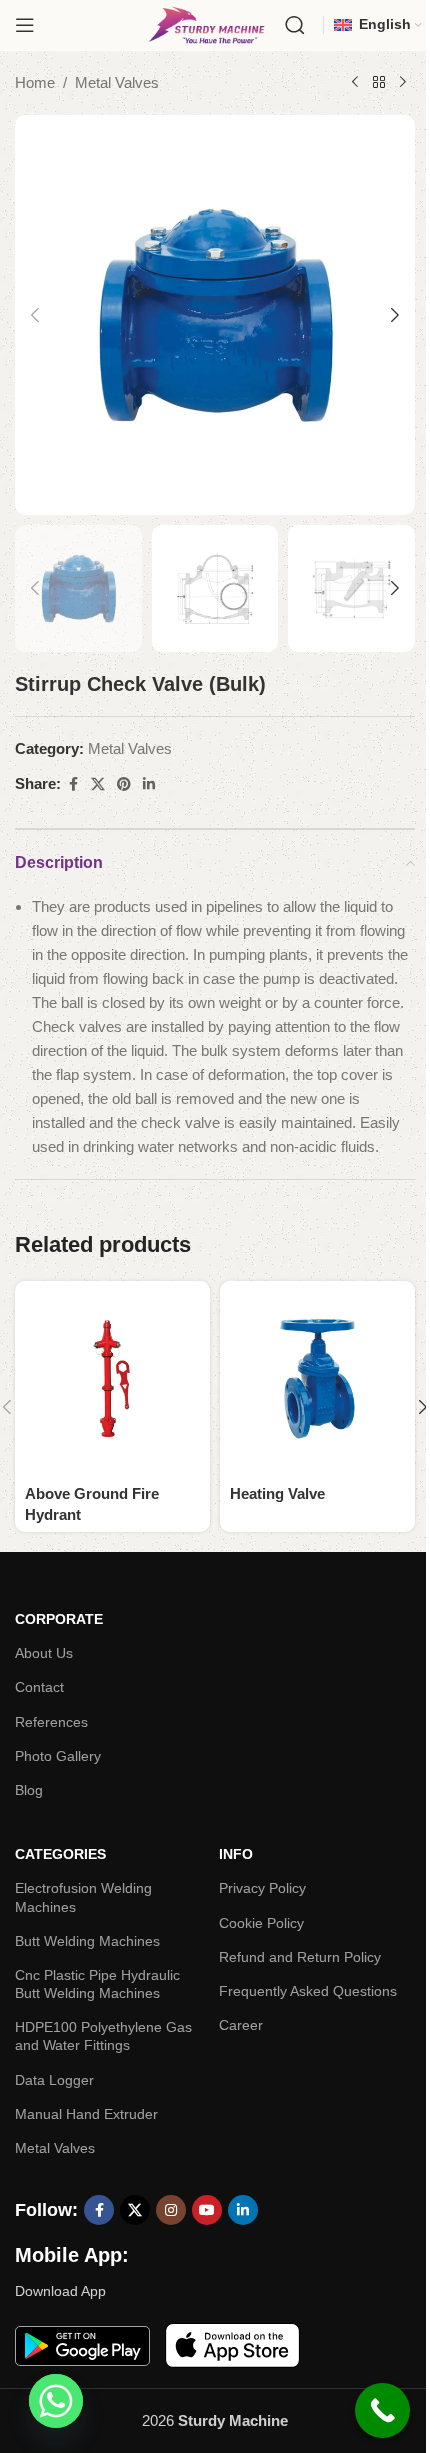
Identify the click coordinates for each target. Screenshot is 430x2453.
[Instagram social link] (171, 2210)
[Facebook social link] (73, 784)
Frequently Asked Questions (308, 1991)
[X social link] (98, 784)
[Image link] (82, 2344)
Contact (39, 1687)
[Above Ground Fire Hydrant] (112, 1378)
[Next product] (403, 83)
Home (35, 82)
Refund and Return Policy (300, 1957)
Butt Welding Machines (87, 1941)
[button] (35, 315)
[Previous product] (355, 83)
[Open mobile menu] (25, 25)
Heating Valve (277, 1493)
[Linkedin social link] (149, 784)
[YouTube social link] (207, 2210)
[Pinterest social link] (124, 784)
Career (241, 2025)
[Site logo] (206, 23)
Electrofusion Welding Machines (83, 1897)
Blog (29, 1790)
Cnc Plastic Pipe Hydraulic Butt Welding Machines (97, 1984)
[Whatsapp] (56, 2401)
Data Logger (54, 2080)
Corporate (59, 1619)
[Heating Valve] (317, 1378)
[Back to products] (379, 83)
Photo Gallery (58, 1756)
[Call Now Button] (382, 2410)
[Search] (295, 25)
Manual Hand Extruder (86, 2114)
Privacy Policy (262, 1888)
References (51, 1722)
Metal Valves (117, 82)
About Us (44, 1653)
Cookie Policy (261, 1923)
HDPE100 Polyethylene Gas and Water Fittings (103, 2036)
